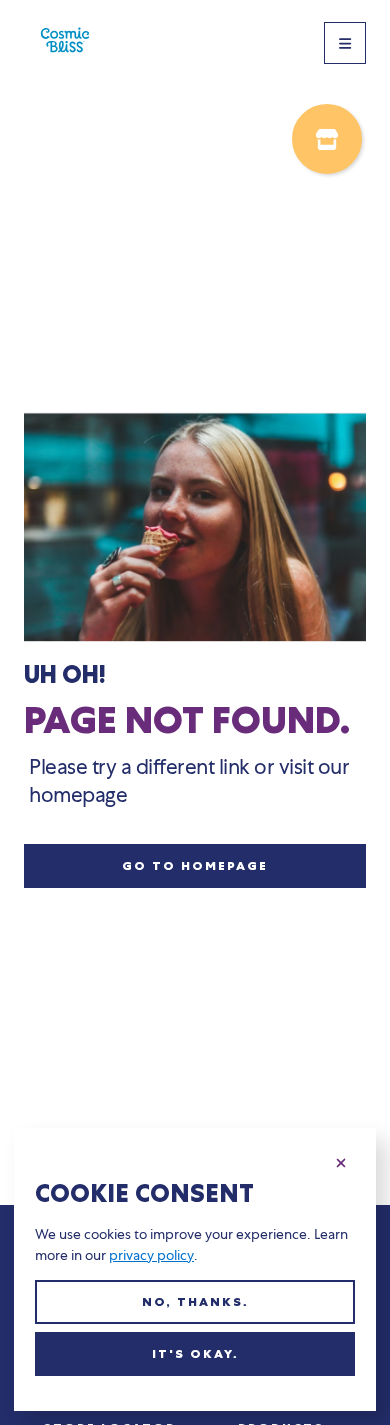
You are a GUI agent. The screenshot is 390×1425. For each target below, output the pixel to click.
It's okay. (195, 1354)
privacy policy (151, 1255)
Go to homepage (195, 866)
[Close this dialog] (341, 1160)
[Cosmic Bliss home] (65, 43)
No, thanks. (195, 1302)
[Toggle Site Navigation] (345, 43)
